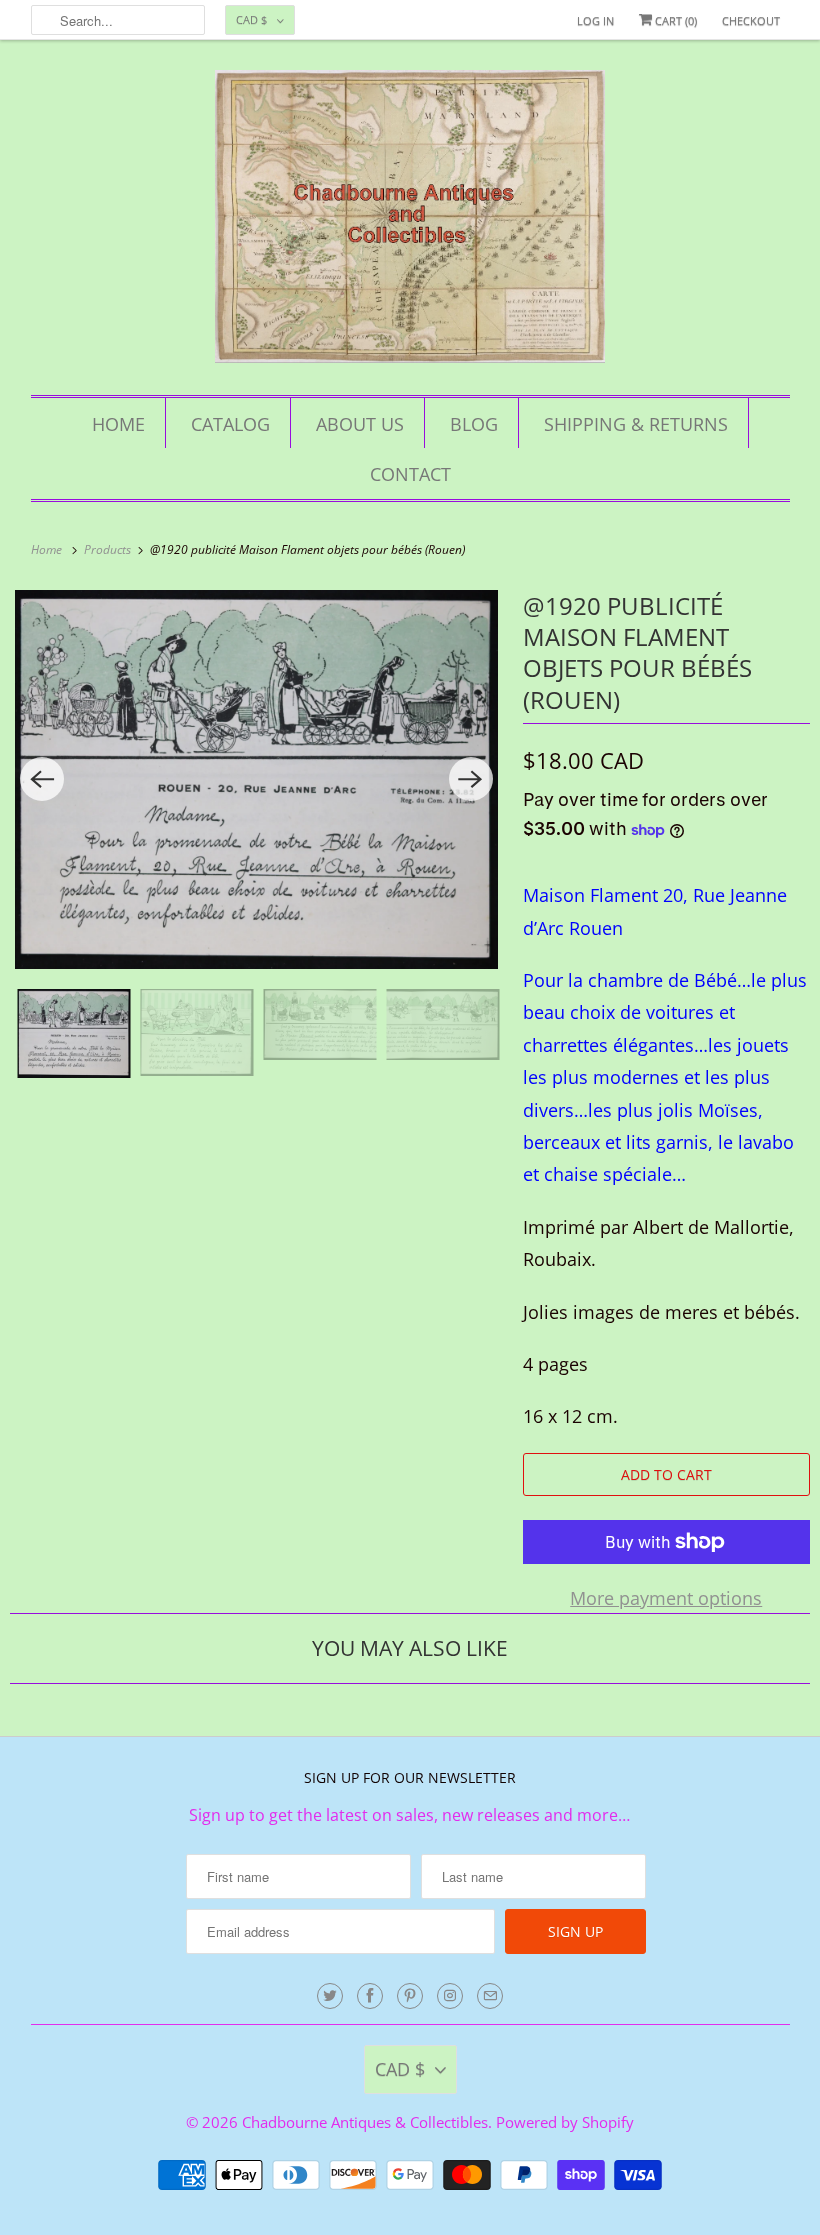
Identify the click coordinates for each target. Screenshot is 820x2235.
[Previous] (42, 779)
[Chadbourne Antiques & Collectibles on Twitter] (330, 1996)
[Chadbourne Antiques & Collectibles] (410, 222)
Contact (410, 474)
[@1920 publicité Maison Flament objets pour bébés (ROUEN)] (256, 779)
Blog (474, 424)
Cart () (674, 20)
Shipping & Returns (636, 424)
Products (109, 549)
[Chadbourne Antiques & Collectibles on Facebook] (370, 1996)
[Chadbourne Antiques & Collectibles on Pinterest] (410, 1996)
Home (118, 424)
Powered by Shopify (565, 2122)
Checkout (751, 20)
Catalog (230, 424)
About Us (360, 424)
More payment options (666, 1598)
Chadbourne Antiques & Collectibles (365, 2122)
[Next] (471, 779)
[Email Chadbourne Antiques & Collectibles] (490, 1996)
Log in (595, 20)
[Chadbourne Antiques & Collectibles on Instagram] (450, 1996)
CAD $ (251, 19)
